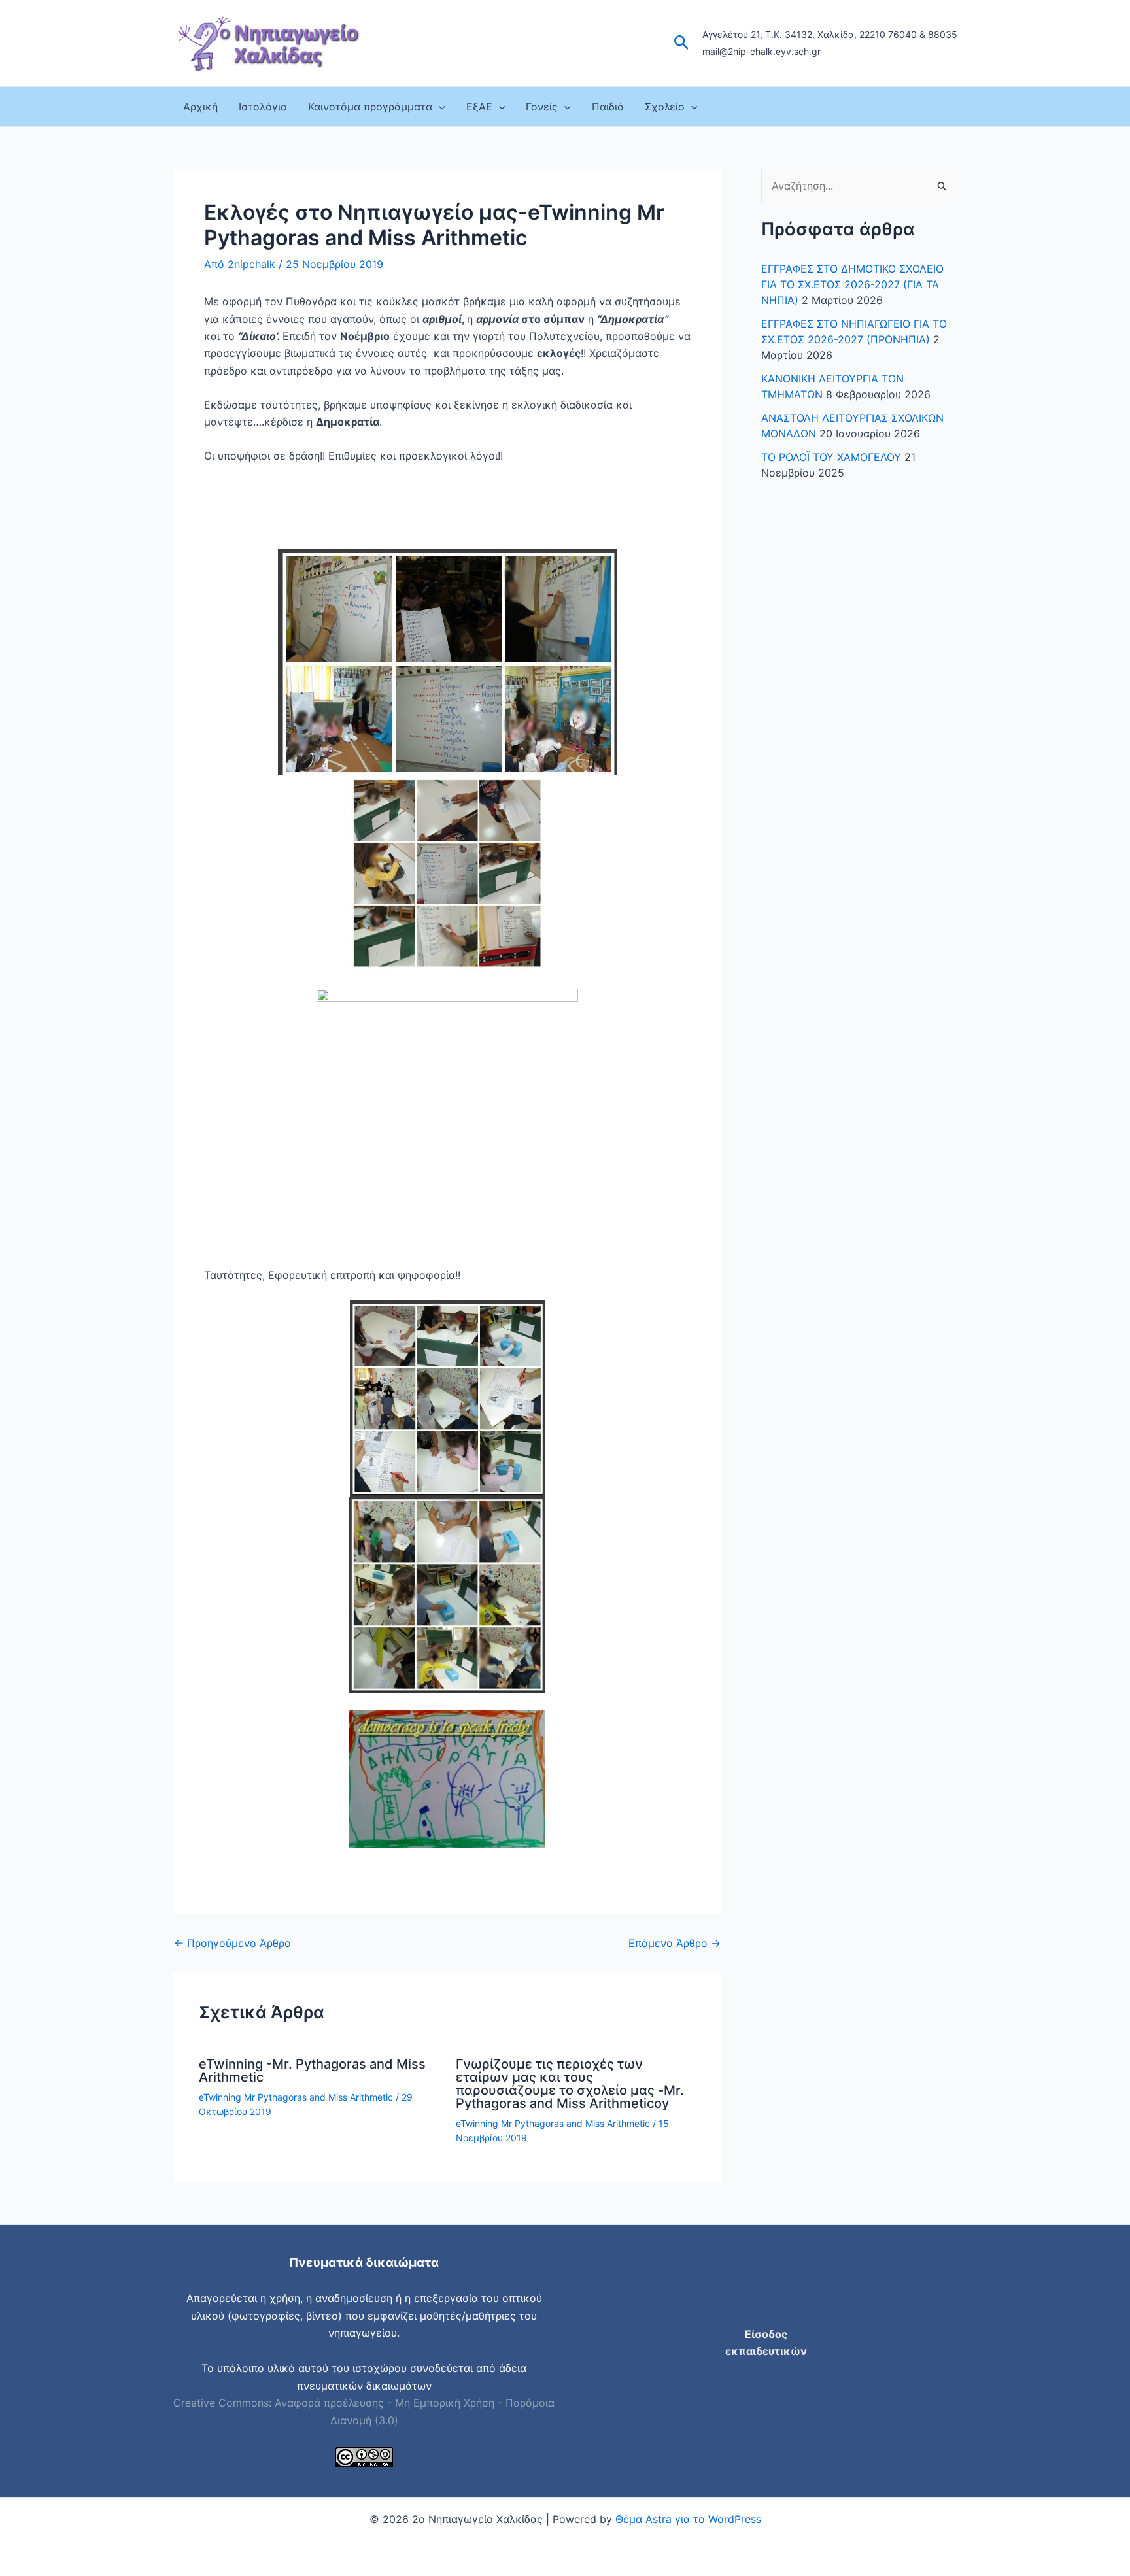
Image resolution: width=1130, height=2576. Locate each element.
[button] (682, 43)
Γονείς (542, 107)
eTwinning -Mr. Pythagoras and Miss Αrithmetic (312, 2071)
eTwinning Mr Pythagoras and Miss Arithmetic (296, 2097)
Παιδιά (608, 107)
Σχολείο (665, 107)
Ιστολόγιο (263, 107)
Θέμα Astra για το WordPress (688, 2519)
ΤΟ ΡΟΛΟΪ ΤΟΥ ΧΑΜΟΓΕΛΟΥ (831, 457)
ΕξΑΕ (479, 107)
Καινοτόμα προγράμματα (370, 107)
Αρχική (200, 107)
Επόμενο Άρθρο (675, 1943)
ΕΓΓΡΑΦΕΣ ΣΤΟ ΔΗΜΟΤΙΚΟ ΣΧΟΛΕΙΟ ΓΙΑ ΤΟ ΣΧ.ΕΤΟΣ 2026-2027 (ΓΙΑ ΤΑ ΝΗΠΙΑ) (852, 284)
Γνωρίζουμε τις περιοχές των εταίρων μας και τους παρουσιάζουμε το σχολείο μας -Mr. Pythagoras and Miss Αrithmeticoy (570, 2084)
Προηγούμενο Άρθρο (232, 1943)
